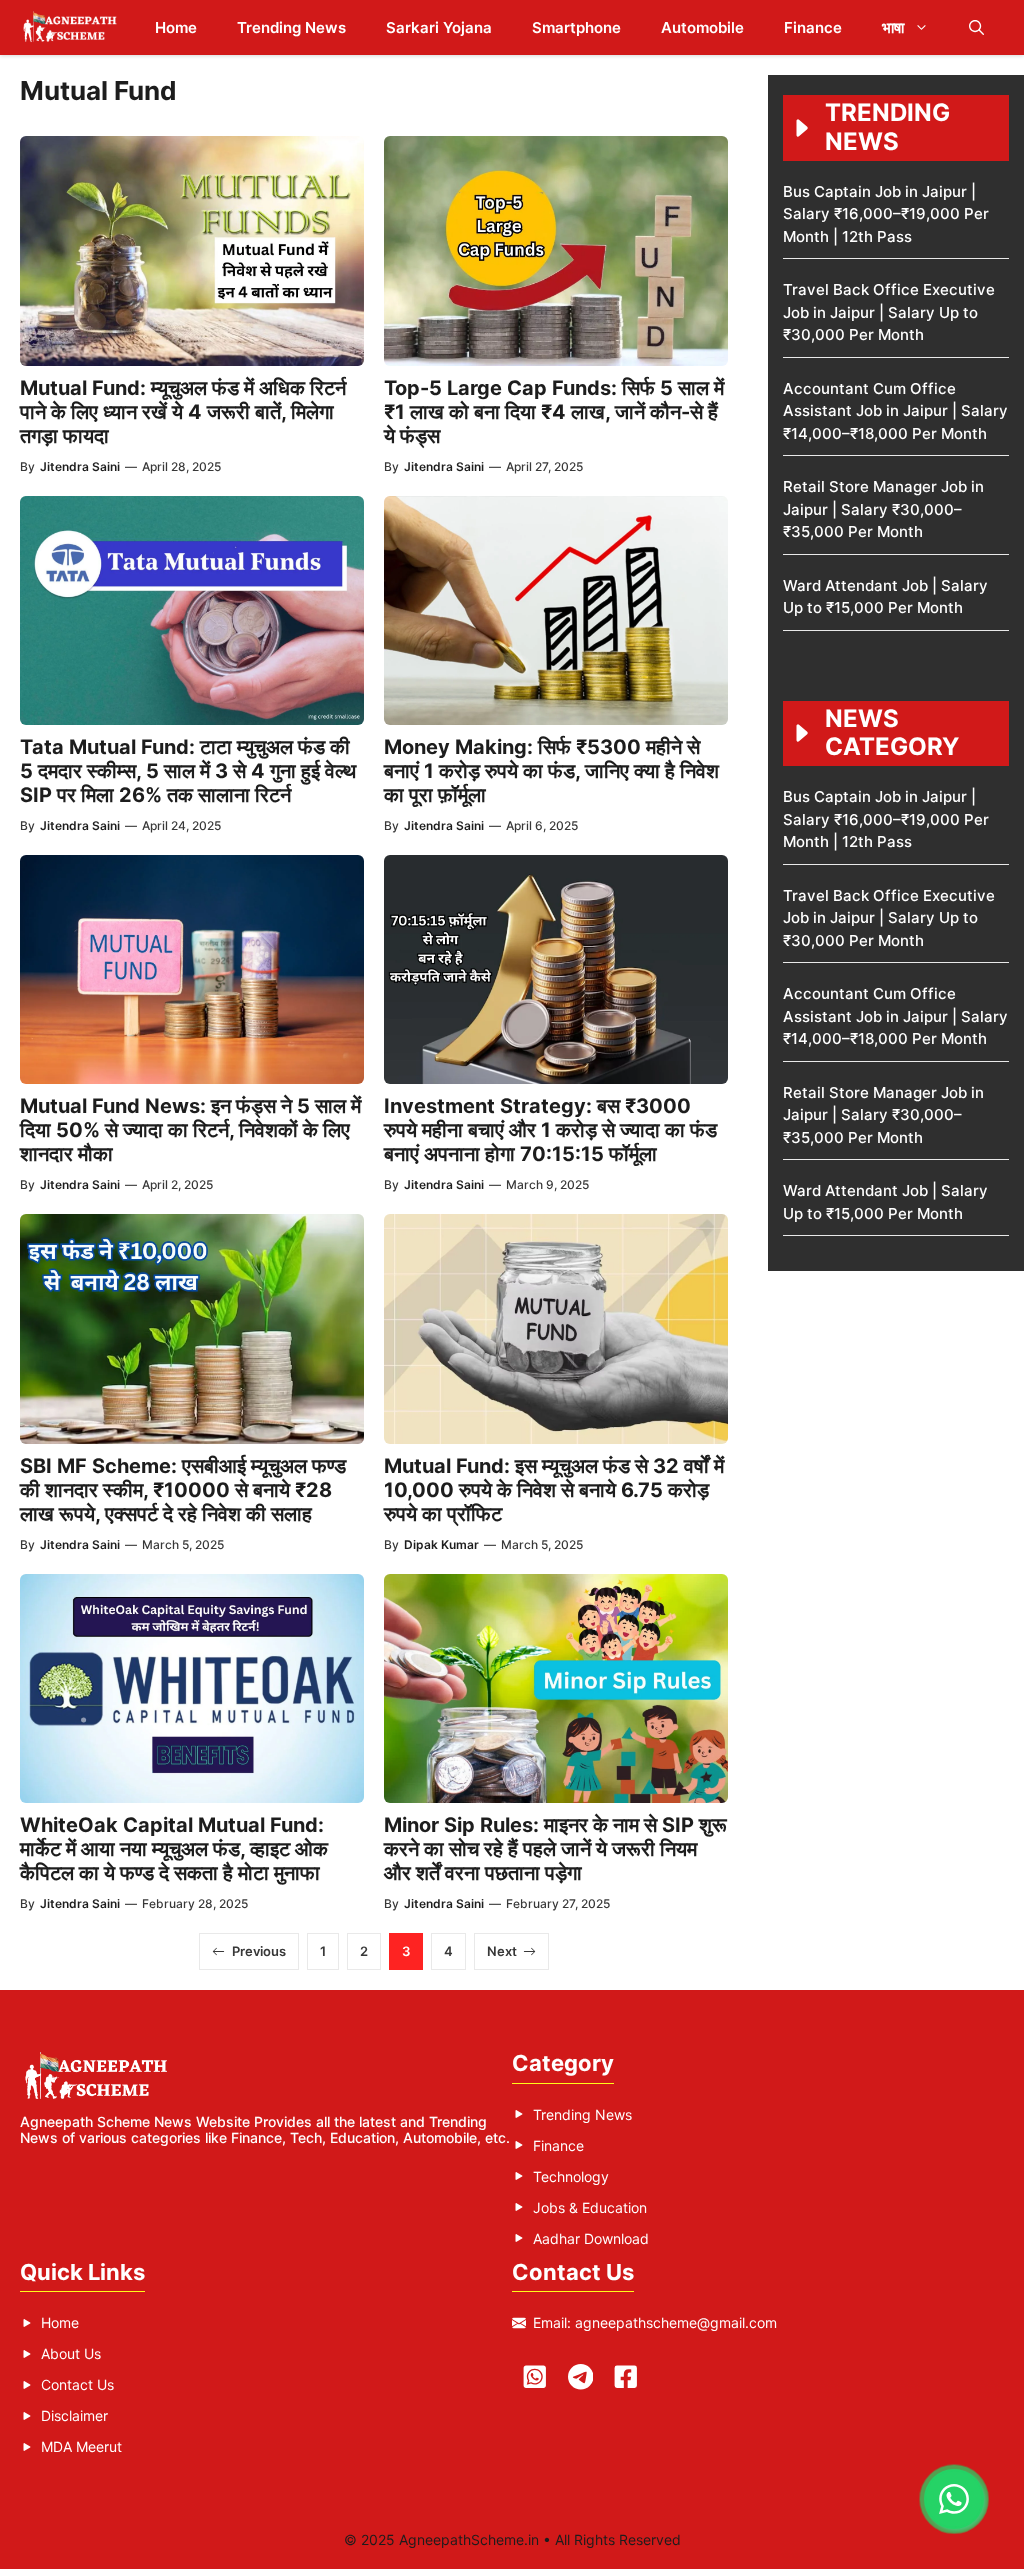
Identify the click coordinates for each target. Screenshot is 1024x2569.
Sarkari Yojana (439, 27)
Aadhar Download (591, 2238)
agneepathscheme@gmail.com (676, 2322)
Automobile (702, 27)
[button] (976, 27)
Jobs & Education (590, 2207)
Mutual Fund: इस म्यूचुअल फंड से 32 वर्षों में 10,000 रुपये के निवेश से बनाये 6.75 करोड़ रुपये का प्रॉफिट (554, 1490)
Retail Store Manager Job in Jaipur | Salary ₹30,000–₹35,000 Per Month (883, 509)
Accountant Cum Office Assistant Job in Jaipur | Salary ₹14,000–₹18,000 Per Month (895, 411)
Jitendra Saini (80, 466)
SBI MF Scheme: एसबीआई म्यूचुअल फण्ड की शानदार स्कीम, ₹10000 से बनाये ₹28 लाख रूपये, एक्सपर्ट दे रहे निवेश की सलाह (183, 1490)
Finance (813, 27)
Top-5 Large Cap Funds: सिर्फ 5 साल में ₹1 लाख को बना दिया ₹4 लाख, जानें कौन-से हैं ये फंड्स (554, 412)
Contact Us (77, 2384)
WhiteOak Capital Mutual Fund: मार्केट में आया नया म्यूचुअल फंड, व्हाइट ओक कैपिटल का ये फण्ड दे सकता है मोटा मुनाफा (174, 1849)
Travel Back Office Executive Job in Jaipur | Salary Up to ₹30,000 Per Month (889, 312)
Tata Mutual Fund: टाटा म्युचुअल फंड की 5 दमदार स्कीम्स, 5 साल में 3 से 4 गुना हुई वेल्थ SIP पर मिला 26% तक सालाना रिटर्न (188, 771)
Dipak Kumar (441, 1544)
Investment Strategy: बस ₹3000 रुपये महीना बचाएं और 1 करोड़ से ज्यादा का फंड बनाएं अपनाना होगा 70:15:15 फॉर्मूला (550, 1130)
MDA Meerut (81, 2446)
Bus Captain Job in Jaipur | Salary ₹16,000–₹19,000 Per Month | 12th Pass (886, 214)
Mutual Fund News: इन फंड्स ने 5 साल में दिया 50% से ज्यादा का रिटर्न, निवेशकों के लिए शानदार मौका (190, 1130)
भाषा (893, 27)
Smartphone (576, 27)
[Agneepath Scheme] (72, 27)
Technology (571, 2176)
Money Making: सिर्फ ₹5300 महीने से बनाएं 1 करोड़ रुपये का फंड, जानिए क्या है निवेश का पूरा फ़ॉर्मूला (551, 771)
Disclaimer (74, 2415)
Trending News (291, 27)
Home (176, 27)
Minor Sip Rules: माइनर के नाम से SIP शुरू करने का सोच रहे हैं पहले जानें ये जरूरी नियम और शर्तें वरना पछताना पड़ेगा (555, 1849)
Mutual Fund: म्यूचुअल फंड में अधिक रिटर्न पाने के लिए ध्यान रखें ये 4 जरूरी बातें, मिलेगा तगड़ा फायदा (183, 412)
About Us (71, 2353)
